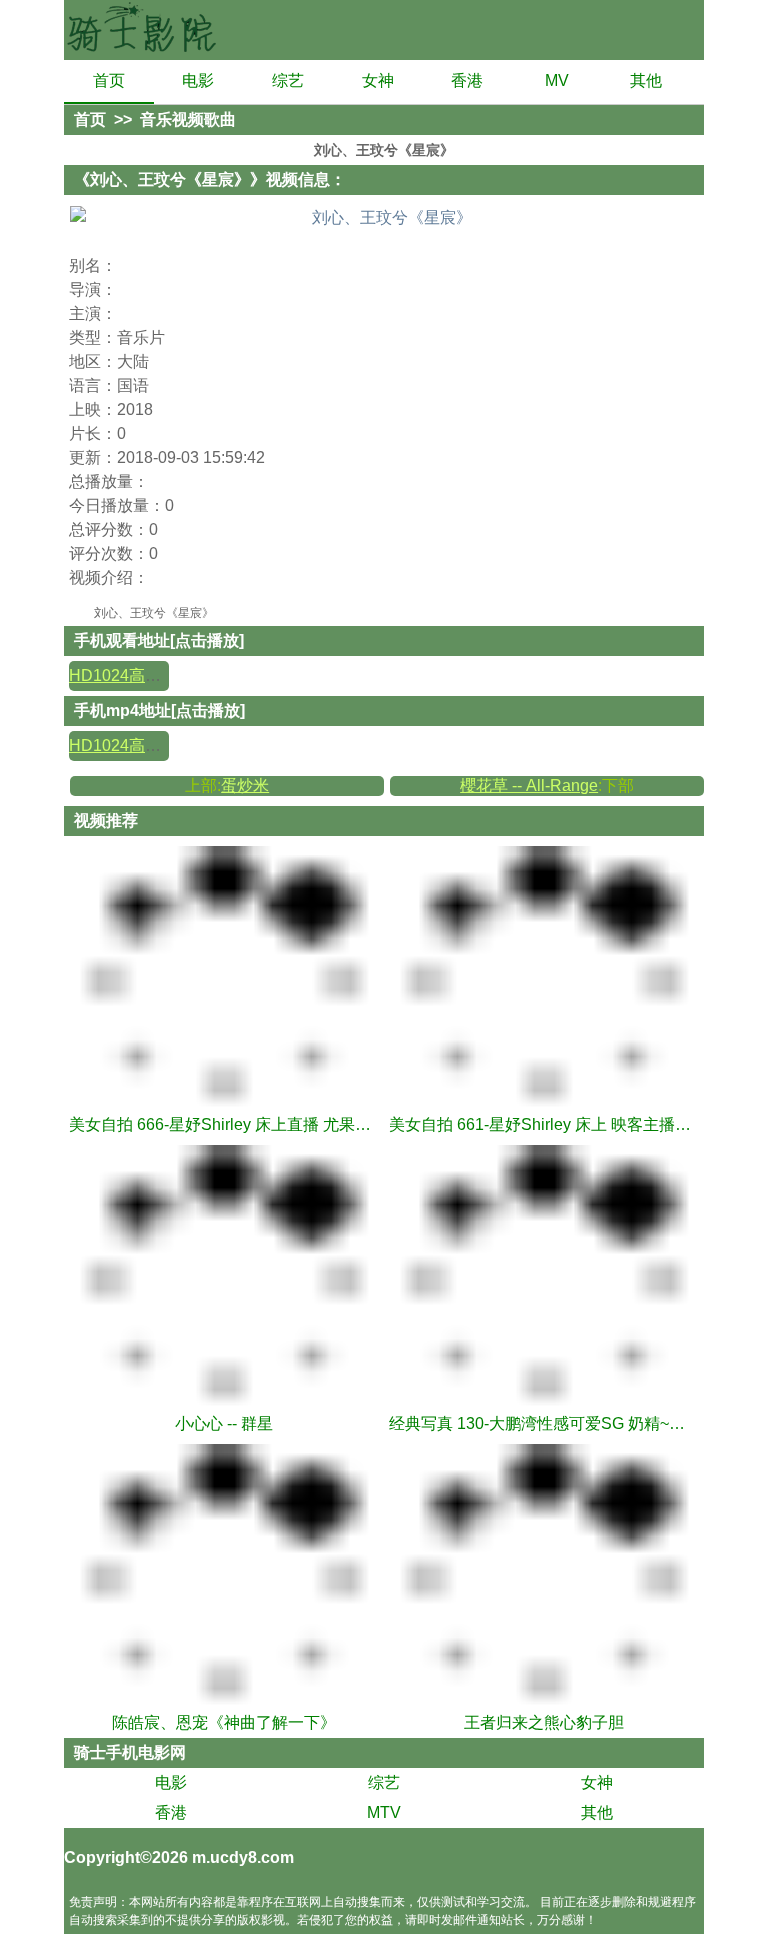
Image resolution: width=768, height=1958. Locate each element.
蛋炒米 (245, 785)
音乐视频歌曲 (188, 119)
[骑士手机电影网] (144, 30)
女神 (378, 80)
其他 (646, 80)
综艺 (288, 80)
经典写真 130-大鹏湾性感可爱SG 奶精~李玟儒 (544, 1423)
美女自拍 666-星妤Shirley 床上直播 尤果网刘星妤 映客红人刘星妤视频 (224, 1124)
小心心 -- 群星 (224, 1423)
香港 (467, 80)
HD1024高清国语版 (139, 675)
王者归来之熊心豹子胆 (544, 1722)
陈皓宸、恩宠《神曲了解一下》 (224, 1722)
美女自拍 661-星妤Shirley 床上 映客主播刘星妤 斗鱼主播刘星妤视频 (544, 1124)
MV (557, 80)
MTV (384, 1812)
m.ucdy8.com (243, 1857)
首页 (109, 80)
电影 (198, 80)
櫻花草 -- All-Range (529, 785)
